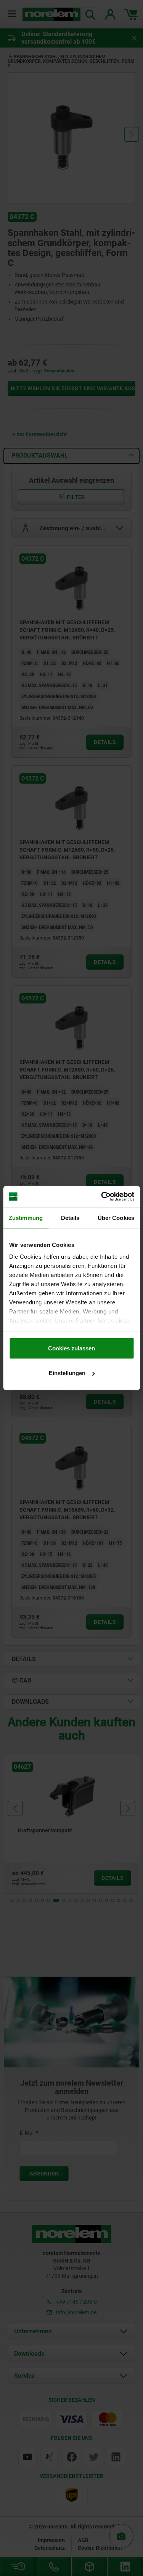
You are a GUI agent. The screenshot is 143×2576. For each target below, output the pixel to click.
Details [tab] (70, 1217)
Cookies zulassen (71, 1348)
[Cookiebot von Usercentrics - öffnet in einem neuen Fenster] (102, 1197)
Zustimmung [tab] (26, 1217)
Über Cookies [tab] (116, 1217)
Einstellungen (67, 1373)
